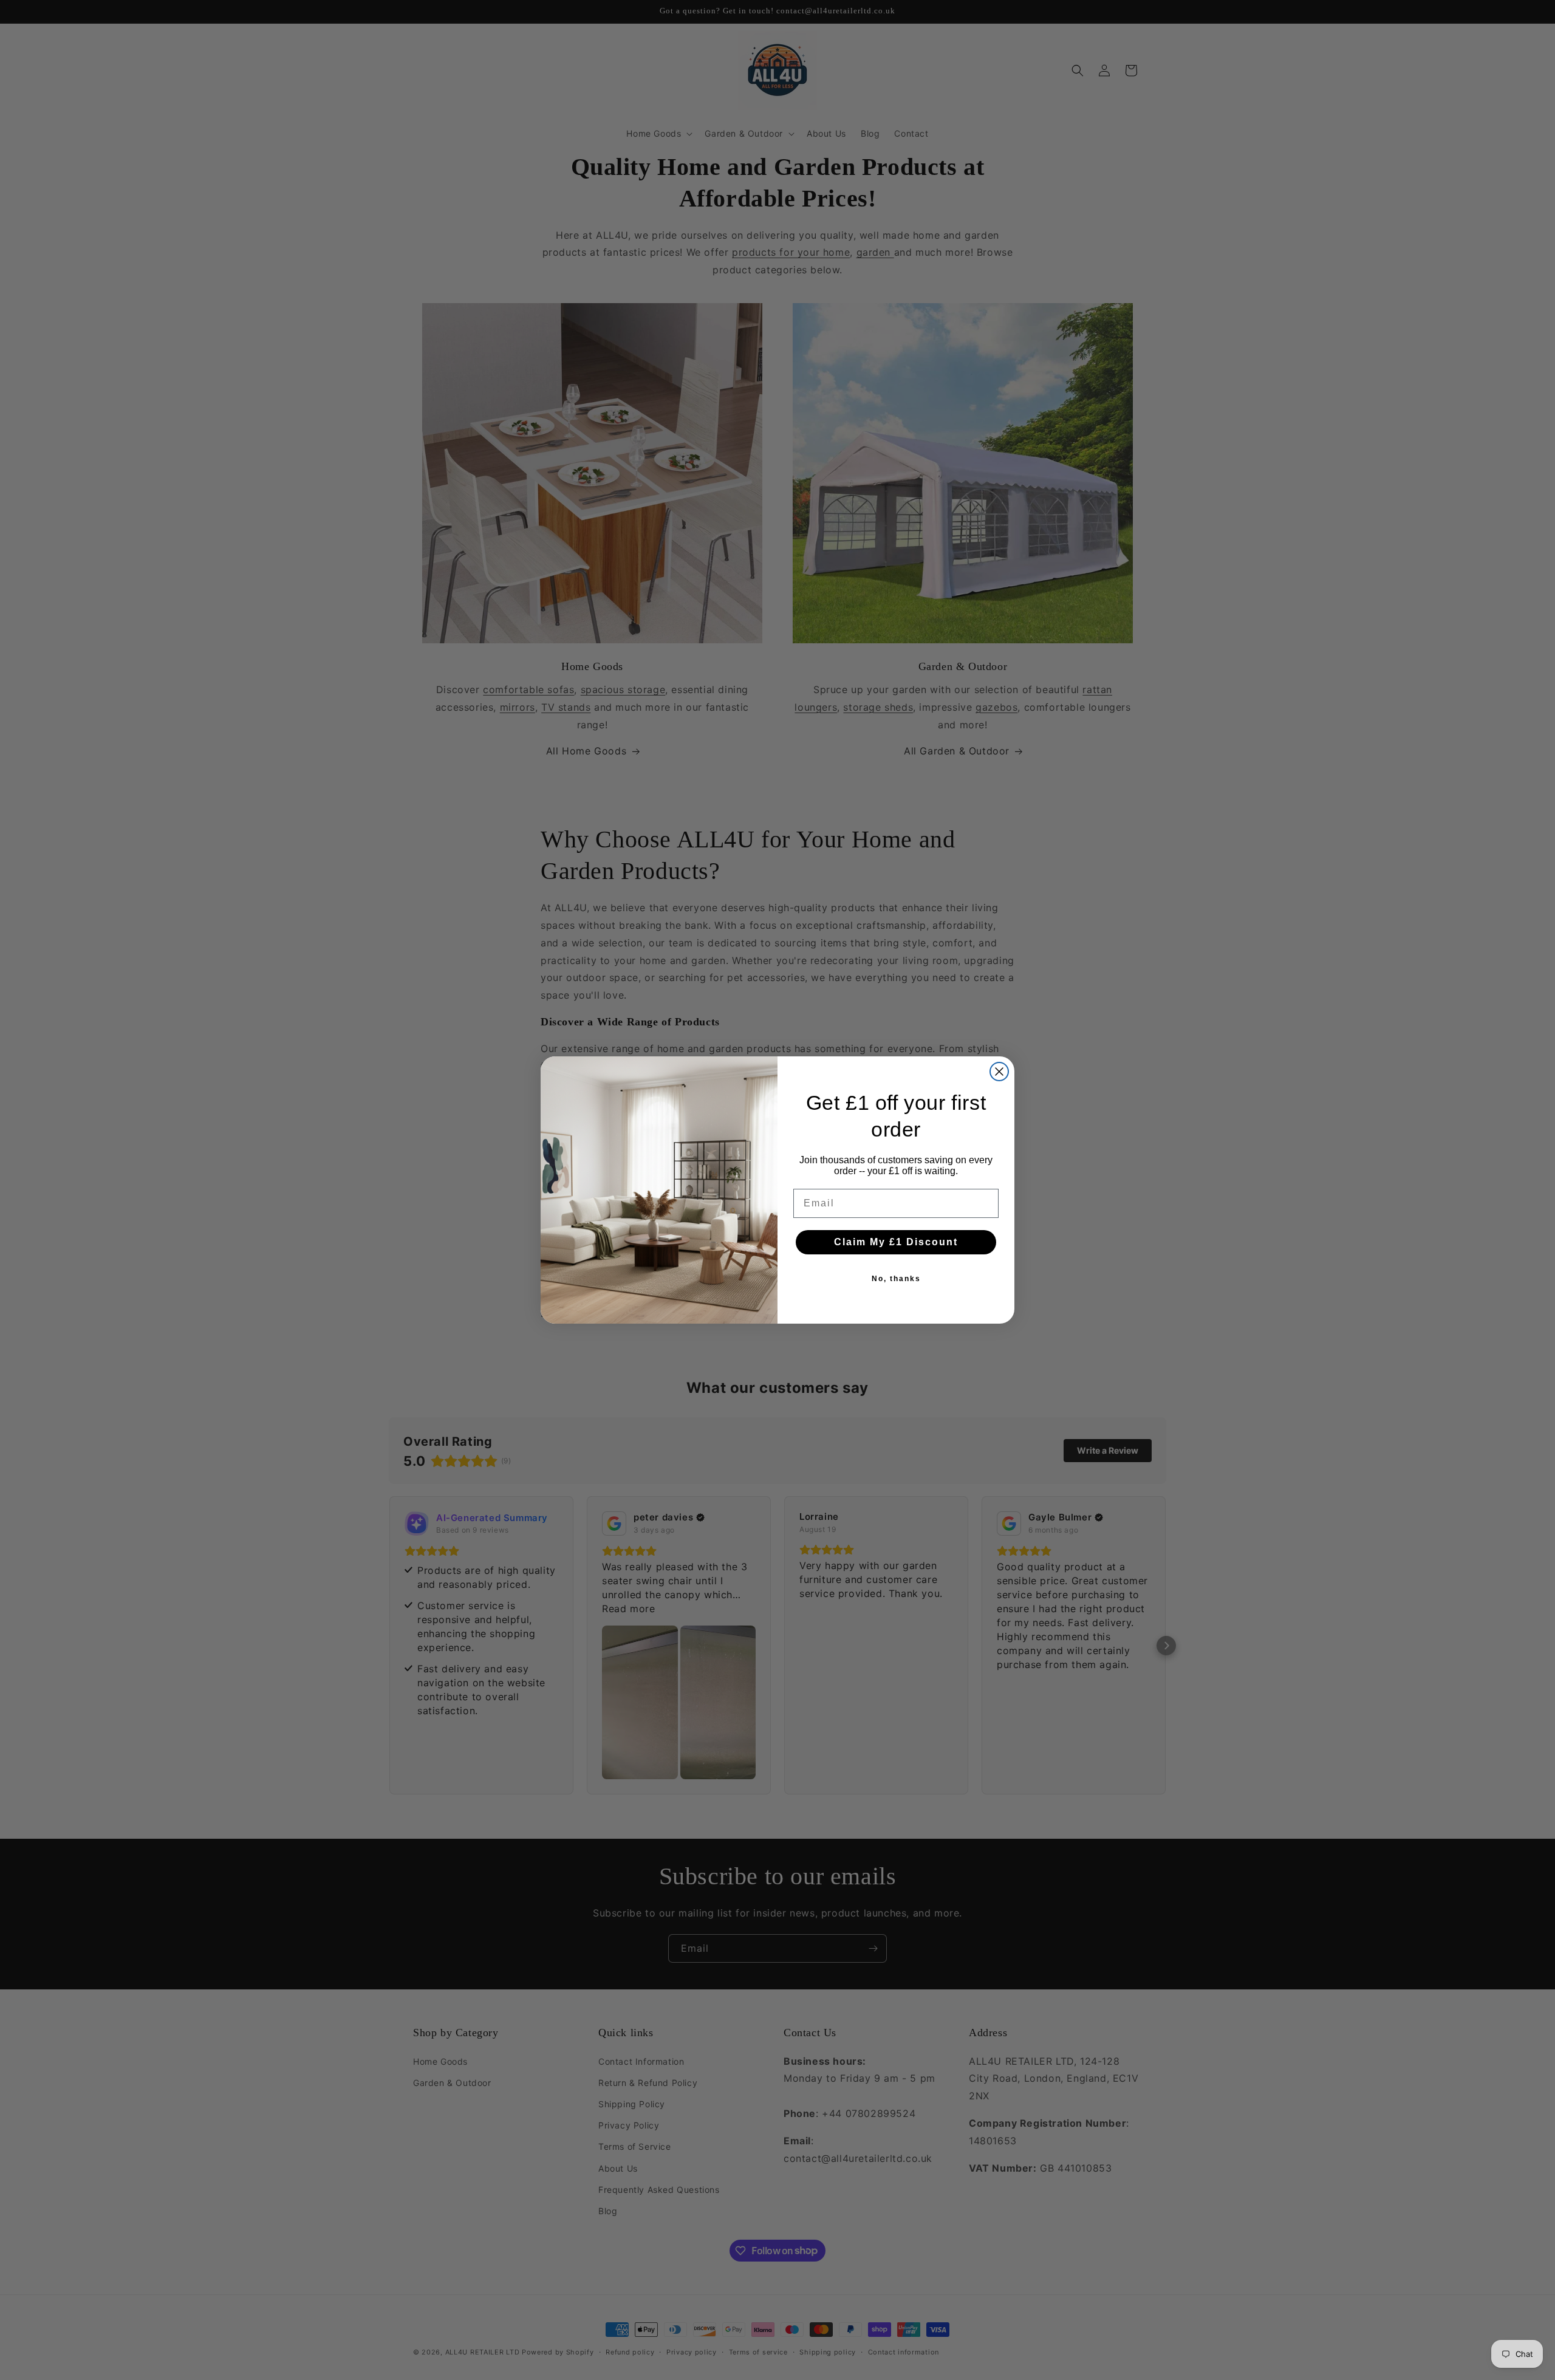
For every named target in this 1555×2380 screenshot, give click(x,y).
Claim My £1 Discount (896, 1242)
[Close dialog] (999, 1072)
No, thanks (896, 1279)
